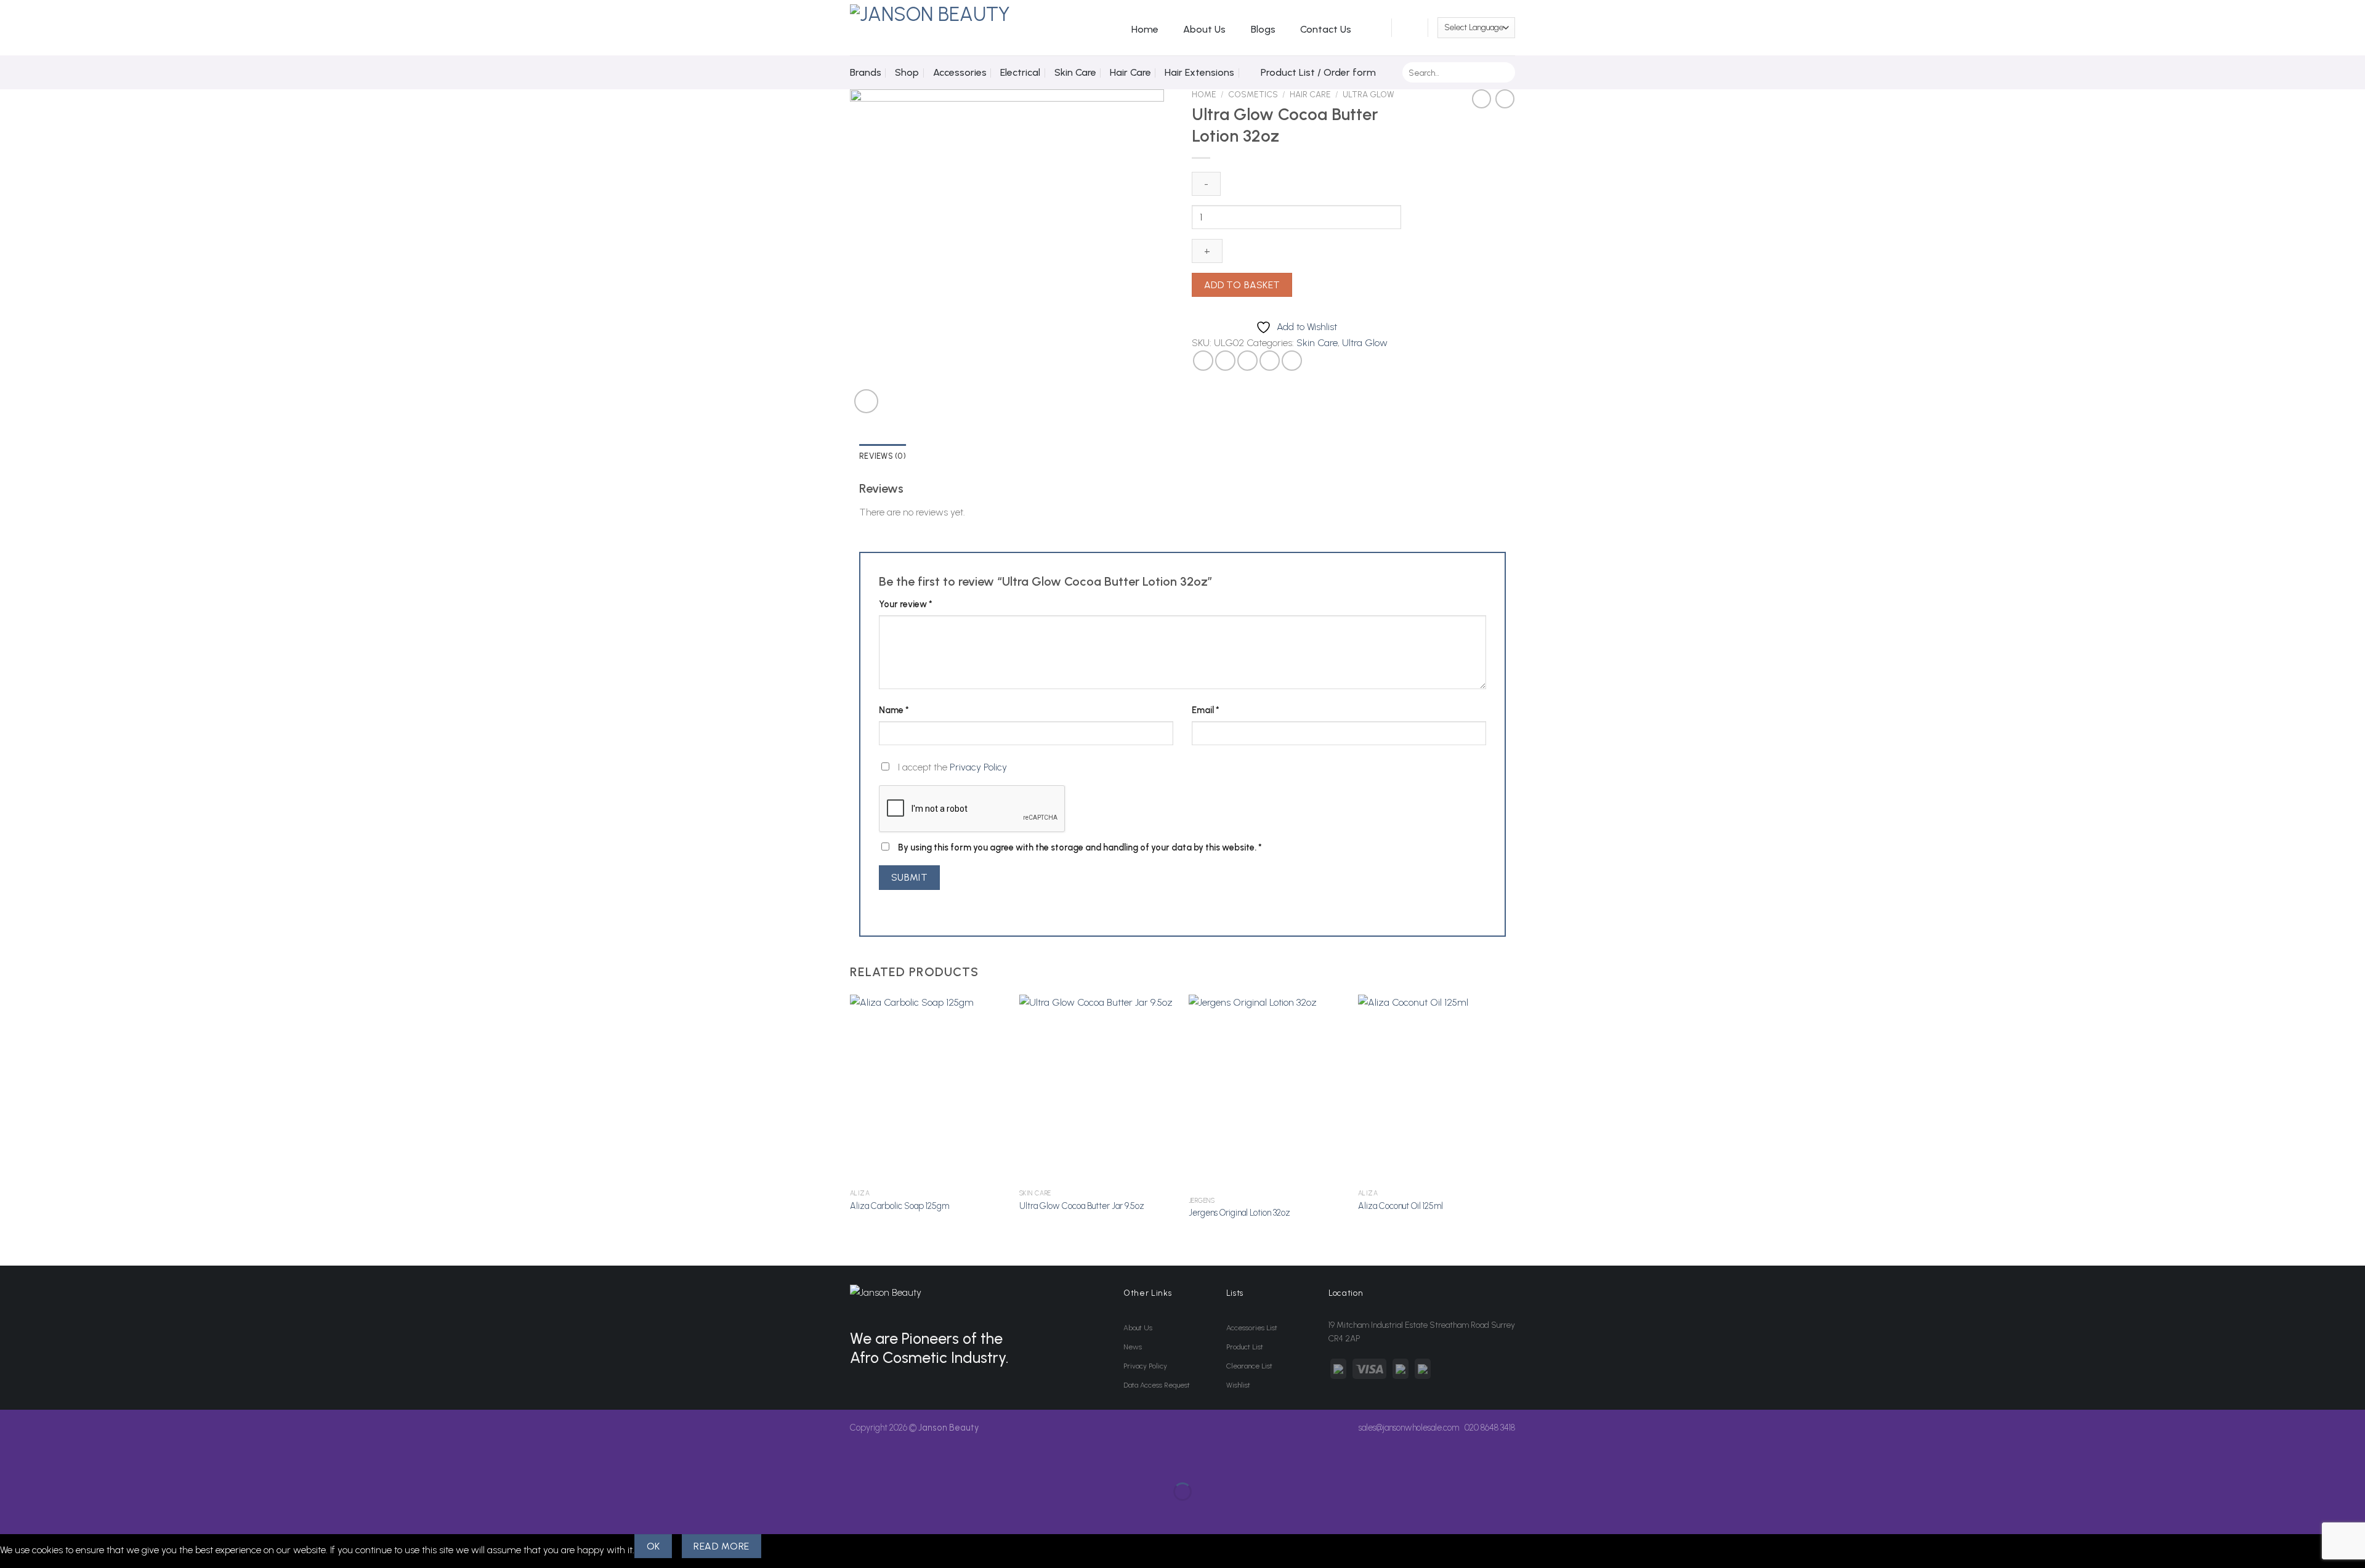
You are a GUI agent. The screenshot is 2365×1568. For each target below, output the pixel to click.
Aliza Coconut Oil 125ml (1401, 1206)
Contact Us (1326, 29)
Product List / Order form (1318, 72)
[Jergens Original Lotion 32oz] (1267, 1093)
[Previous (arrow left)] (12, 1513)
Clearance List (1249, 1366)
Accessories (960, 72)
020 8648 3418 (1490, 1428)
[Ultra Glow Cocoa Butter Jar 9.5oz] (1098, 1089)
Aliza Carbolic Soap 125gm (900, 1206)
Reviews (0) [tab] (883, 456)
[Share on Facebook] (1203, 361)
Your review (906, 604)
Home (1145, 29)
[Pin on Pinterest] (1270, 361)
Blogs (1263, 29)
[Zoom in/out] (48, 1461)
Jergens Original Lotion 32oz (1239, 1213)
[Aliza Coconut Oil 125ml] (1437, 1089)
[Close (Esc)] (12, 1461)
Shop (907, 72)
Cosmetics (1253, 94)
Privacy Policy (978, 767)
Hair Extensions (1199, 72)
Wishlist (1238, 1385)
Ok (653, 1546)
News (1133, 1347)
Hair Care (1130, 72)
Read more (721, 1546)
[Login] (1375, 28)
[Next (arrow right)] (48, 1513)
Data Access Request (1157, 1385)
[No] (783, 1546)
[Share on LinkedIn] (1292, 361)
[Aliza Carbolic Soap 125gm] (928, 1089)
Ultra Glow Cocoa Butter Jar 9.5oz (1082, 1206)
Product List (1245, 1347)
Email (1206, 710)
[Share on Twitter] (1225, 361)
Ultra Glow (1368, 94)
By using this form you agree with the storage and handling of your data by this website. (1080, 847)
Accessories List (1252, 1328)
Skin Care (1075, 72)
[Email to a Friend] (1247, 361)
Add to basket (1242, 285)
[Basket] (1410, 28)
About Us (1204, 29)
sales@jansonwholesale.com (1409, 1428)
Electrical (1020, 72)
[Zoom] (866, 401)
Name (894, 710)
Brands (866, 72)
